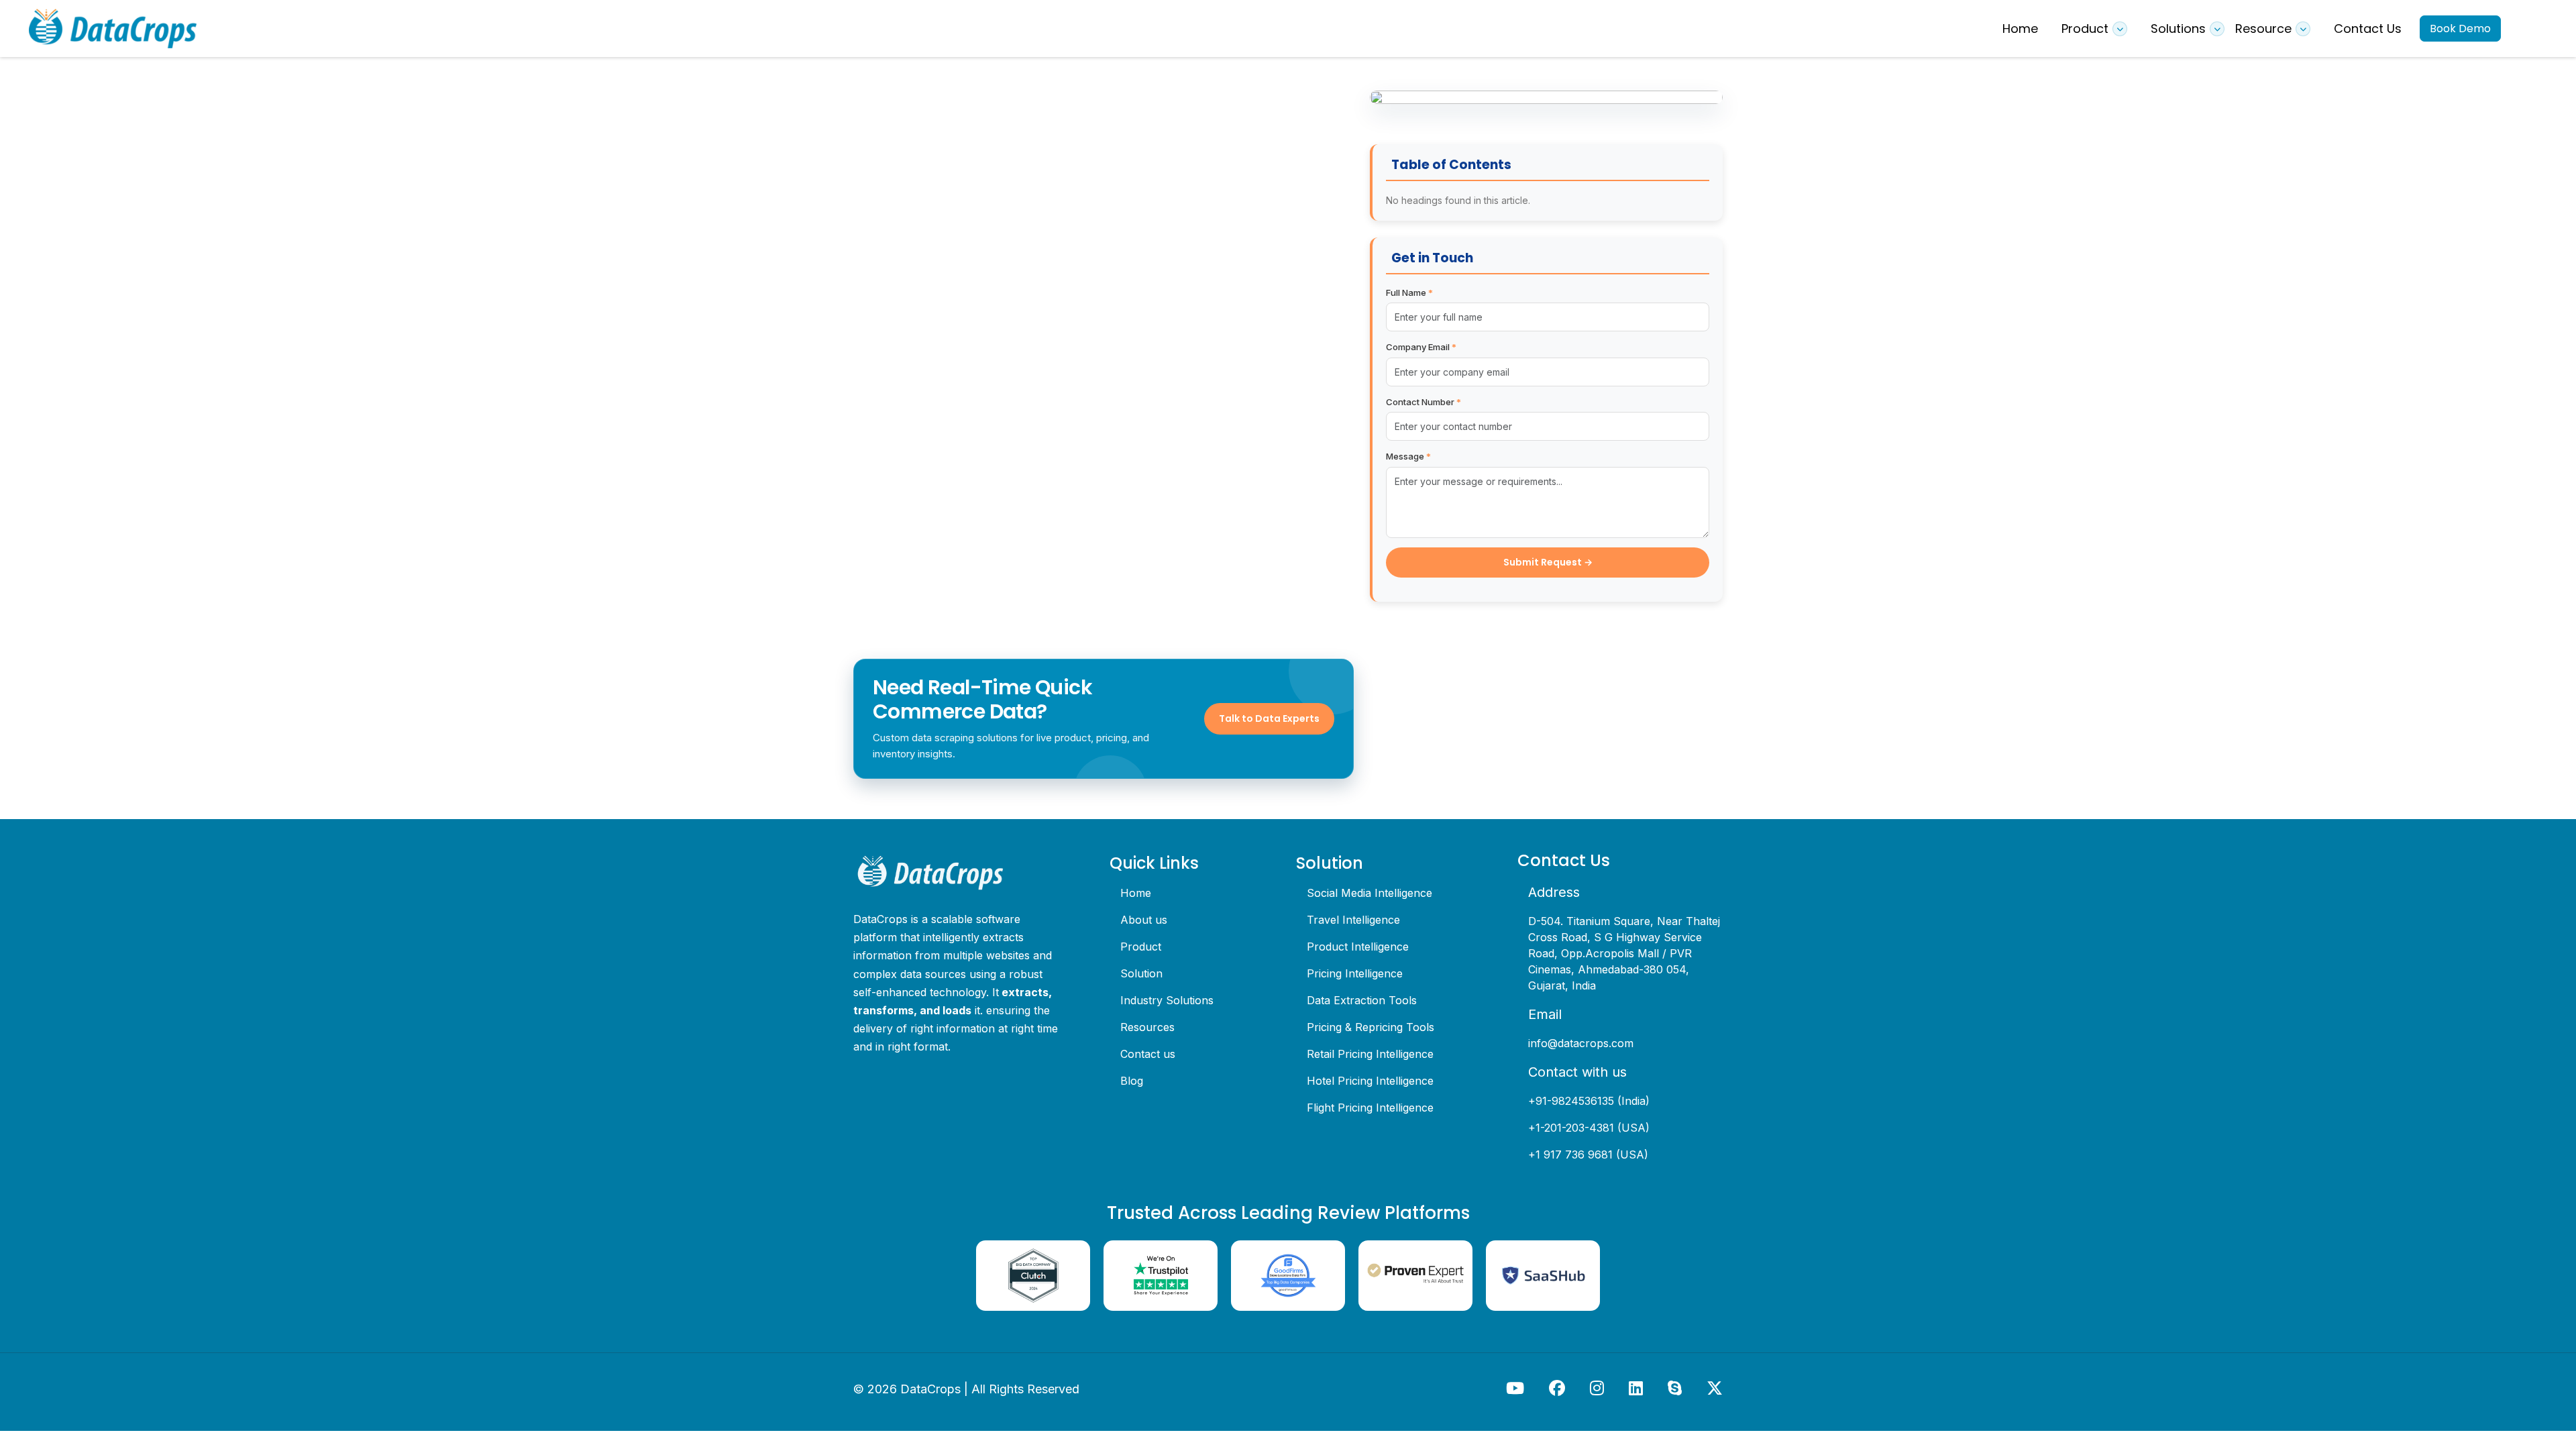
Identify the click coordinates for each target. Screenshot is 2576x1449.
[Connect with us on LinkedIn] (1638, 1388)
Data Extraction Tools (1362, 1000)
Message (1408, 456)
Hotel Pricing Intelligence (1370, 1081)
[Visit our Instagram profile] (1599, 1388)
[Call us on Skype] (1676, 1388)
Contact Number (1424, 402)
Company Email (1421, 347)
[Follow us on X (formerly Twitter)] (1715, 1388)
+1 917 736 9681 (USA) (1588, 1155)
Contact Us (2368, 29)
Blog (1132, 1081)
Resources (1147, 1027)
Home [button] (2020, 29)
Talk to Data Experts (1269, 718)
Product (1141, 947)
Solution (1141, 973)
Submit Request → (1548, 562)
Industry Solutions (1167, 1000)
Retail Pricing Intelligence (1370, 1054)
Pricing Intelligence (1355, 973)
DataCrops (930, 1389)
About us (1144, 920)
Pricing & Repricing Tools (1371, 1027)
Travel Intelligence (1353, 920)
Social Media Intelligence (1370, 893)
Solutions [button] (2178, 29)
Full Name (1409, 292)
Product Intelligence (1358, 947)
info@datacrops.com (1581, 1043)
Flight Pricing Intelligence (1370, 1108)
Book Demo (2460, 29)
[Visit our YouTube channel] (1517, 1388)
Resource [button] (2263, 29)
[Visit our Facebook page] (1559, 1388)
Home (1136, 893)
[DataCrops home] (956, 873)
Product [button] (2085, 29)
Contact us (1148, 1054)
